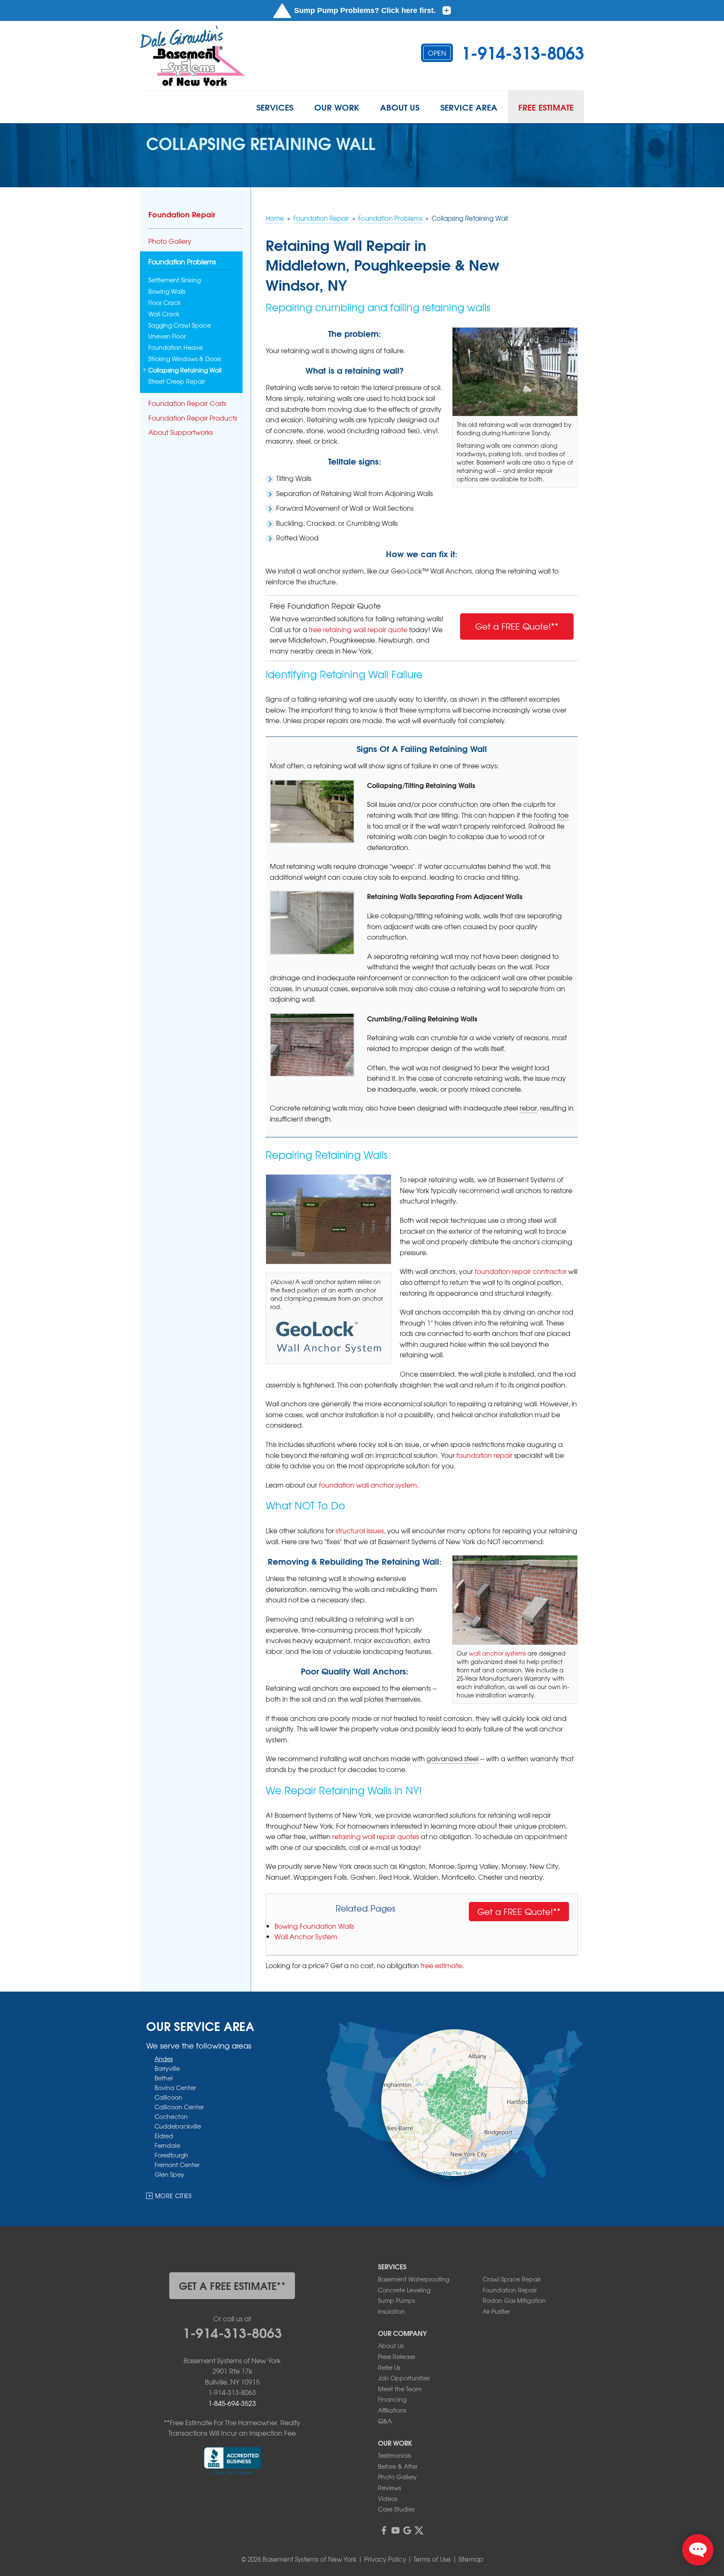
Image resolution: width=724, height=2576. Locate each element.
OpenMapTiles (447, 2173)
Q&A (385, 2421)
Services (275, 107)
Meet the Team (400, 2389)
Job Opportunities (404, 2378)
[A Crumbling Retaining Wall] (312, 1045)
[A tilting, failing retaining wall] (312, 812)
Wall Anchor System (306, 1936)
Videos (388, 2498)
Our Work (337, 107)
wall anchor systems (497, 1653)
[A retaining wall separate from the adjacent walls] (312, 923)
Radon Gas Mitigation (514, 2300)
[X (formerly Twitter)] (419, 2530)
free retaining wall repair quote (358, 629)
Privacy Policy (385, 2559)
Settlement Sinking (175, 280)
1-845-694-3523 (232, 2403)
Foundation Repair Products (193, 418)
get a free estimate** (232, 2285)
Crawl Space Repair (512, 2279)
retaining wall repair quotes (376, 1836)
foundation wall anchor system (368, 1485)
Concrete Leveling (404, 2290)
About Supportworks (181, 432)
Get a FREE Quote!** (517, 626)
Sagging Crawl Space (180, 325)
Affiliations (392, 2410)
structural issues (360, 1530)
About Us (400, 107)
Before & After (398, 2466)
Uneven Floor (167, 336)
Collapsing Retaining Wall (185, 370)
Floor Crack (164, 303)
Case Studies (396, 2509)
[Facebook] (384, 2530)
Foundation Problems (182, 262)
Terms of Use (432, 2559)
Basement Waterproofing (414, 2279)
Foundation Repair (182, 214)
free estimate (441, 1965)
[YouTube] (396, 2530)
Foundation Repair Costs (187, 403)
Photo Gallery (170, 241)
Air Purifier (496, 2311)
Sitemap (471, 2559)
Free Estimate (546, 107)
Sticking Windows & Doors (185, 359)
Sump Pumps (396, 2300)
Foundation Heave (176, 348)
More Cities (173, 2196)
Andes (164, 2059)
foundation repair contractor (521, 1271)
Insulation (392, 2311)
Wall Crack (164, 314)
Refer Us (389, 2367)
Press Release (397, 2356)
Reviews (389, 2488)
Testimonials (394, 2455)
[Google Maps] (407, 2530)
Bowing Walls (167, 291)
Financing (392, 2399)
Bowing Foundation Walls (314, 1926)
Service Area (469, 107)
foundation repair (484, 1455)
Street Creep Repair (177, 381)
